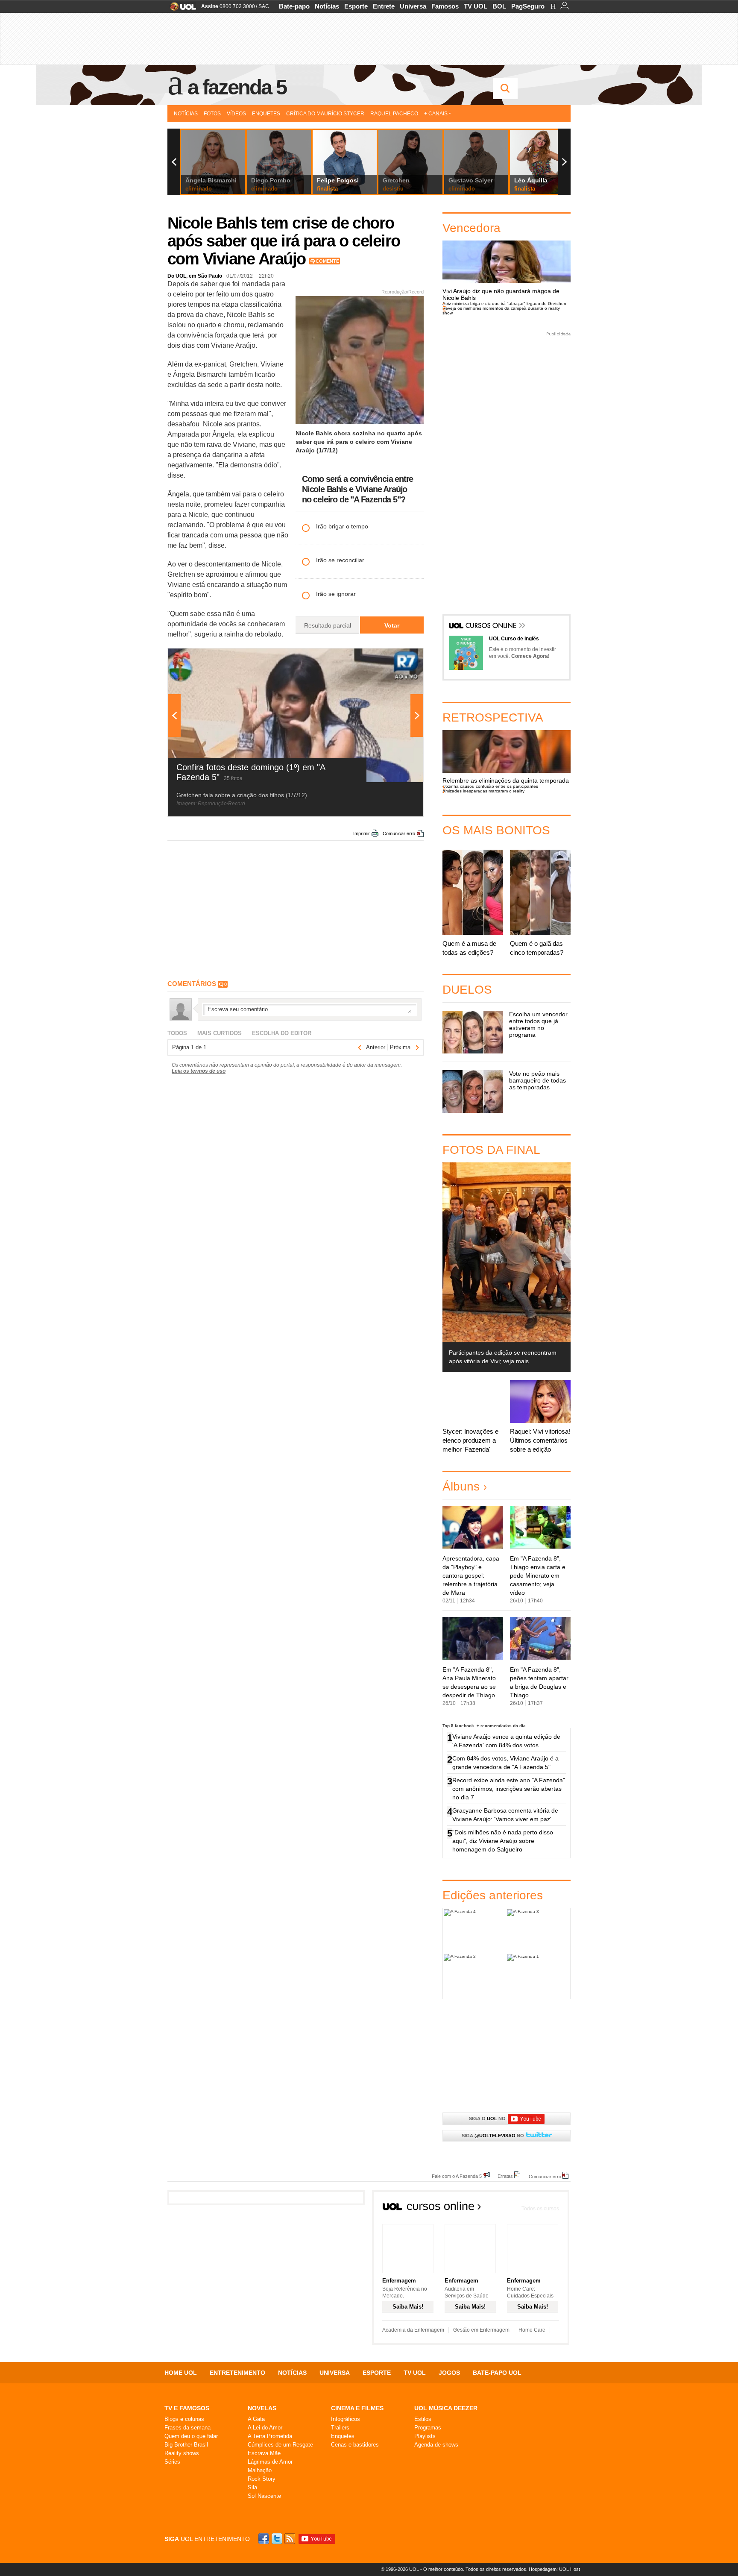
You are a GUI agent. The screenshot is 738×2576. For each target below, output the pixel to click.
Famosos (445, 6)
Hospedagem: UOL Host (554, 2569)
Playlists (425, 2436)
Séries (172, 2462)
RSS (290, 2539)
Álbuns (461, 1486)
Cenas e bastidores (355, 2445)
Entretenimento (237, 2373)
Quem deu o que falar (191, 2436)
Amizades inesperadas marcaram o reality (483, 791)
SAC (264, 6)
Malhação (260, 2470)
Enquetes (266, 114)
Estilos (423, 2419)
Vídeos (236, 114)
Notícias (327, 6)
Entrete (384, 6)
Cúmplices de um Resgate (280, 2445)
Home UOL (181, 2373)
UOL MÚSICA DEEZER (446, 2408)
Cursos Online (492, 626)
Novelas (262, 2408)
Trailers (340, 2428)
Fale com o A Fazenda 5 (457, 2176)
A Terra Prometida (270, 2436)
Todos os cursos (540, 2209)
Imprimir (362, 833)
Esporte (356, 6)
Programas (428, 2428)
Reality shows (182, 2453)
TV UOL (476, 6)
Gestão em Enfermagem (481, 2330)
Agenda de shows (436, 2445)
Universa (413, 6)
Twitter (278, 2539)
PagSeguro (528, 6)
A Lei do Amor (265, 2428)
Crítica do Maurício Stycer (325, 114)
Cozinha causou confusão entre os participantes (490, 786)
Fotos (212, 114)
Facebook (265, 2539)
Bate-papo (294, 6)
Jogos (449, 2373)
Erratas (505, 2176)
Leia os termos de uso (199, 1071)
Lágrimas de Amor (270, 2462)
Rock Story (262, 2479)
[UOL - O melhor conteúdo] (180, 9)
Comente (327, 261)
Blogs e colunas (184, 2419)
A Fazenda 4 (475, 1931)
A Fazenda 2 (475, 1976)
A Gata (256, 2419)
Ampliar (396, 659)
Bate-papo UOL (497, 2373)
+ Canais (436, 114)
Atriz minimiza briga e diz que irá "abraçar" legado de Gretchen (504, 304)
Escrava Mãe (264, 2453)
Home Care (532, 2330)
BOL (499, 6)
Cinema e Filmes (357, 2408)
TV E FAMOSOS (187, 2408)
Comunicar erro (399, 833)
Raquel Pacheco (394, 114)
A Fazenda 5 (237, 87)
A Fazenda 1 (538, 1976)
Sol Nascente (264, 2496)
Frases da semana (187, 2428)
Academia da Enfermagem (413, 2330)
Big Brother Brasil (186, 2445)
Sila (252, 2487)
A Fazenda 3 (538, 1931)
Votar (392, 625)
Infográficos (346, 2419)
